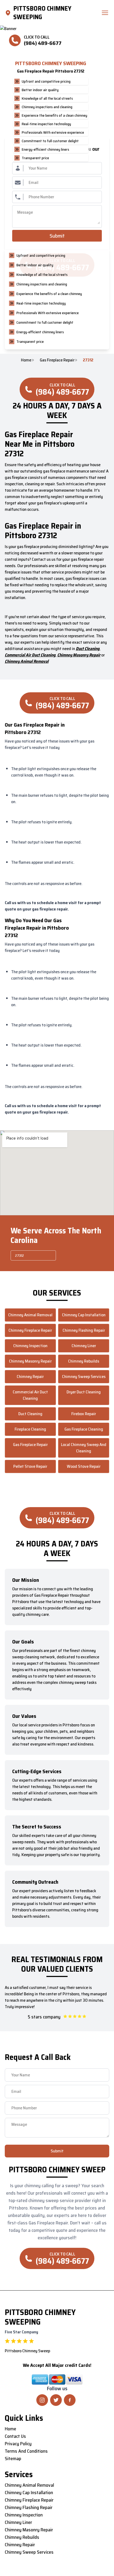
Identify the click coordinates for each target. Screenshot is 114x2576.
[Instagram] (42, 2400)
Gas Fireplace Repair (57, 360)
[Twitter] (56, 2400)
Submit (57, 236)
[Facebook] (70, 2400)
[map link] (9, 13)
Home (26, 360)
